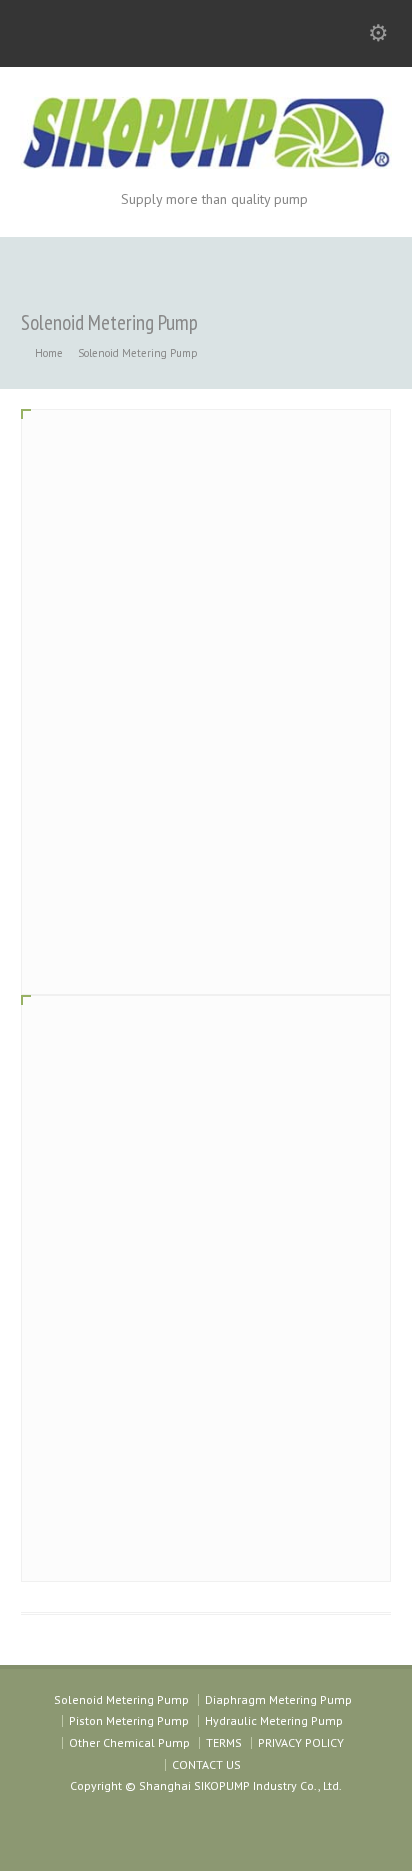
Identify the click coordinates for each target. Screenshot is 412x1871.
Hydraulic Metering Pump (274, 1720)
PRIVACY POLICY (301, 1742)
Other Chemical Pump (129, 1742)
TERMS (224, 1742)
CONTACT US (206, 1764)
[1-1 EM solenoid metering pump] (206, 604)
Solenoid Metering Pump (121, 1699)
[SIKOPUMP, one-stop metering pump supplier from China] (206, 163)
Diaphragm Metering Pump (278, 1699)
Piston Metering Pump (129, 1720)
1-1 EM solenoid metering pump (133, 831)
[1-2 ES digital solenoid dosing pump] (206, 1190)
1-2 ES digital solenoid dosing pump (144, 1418)
